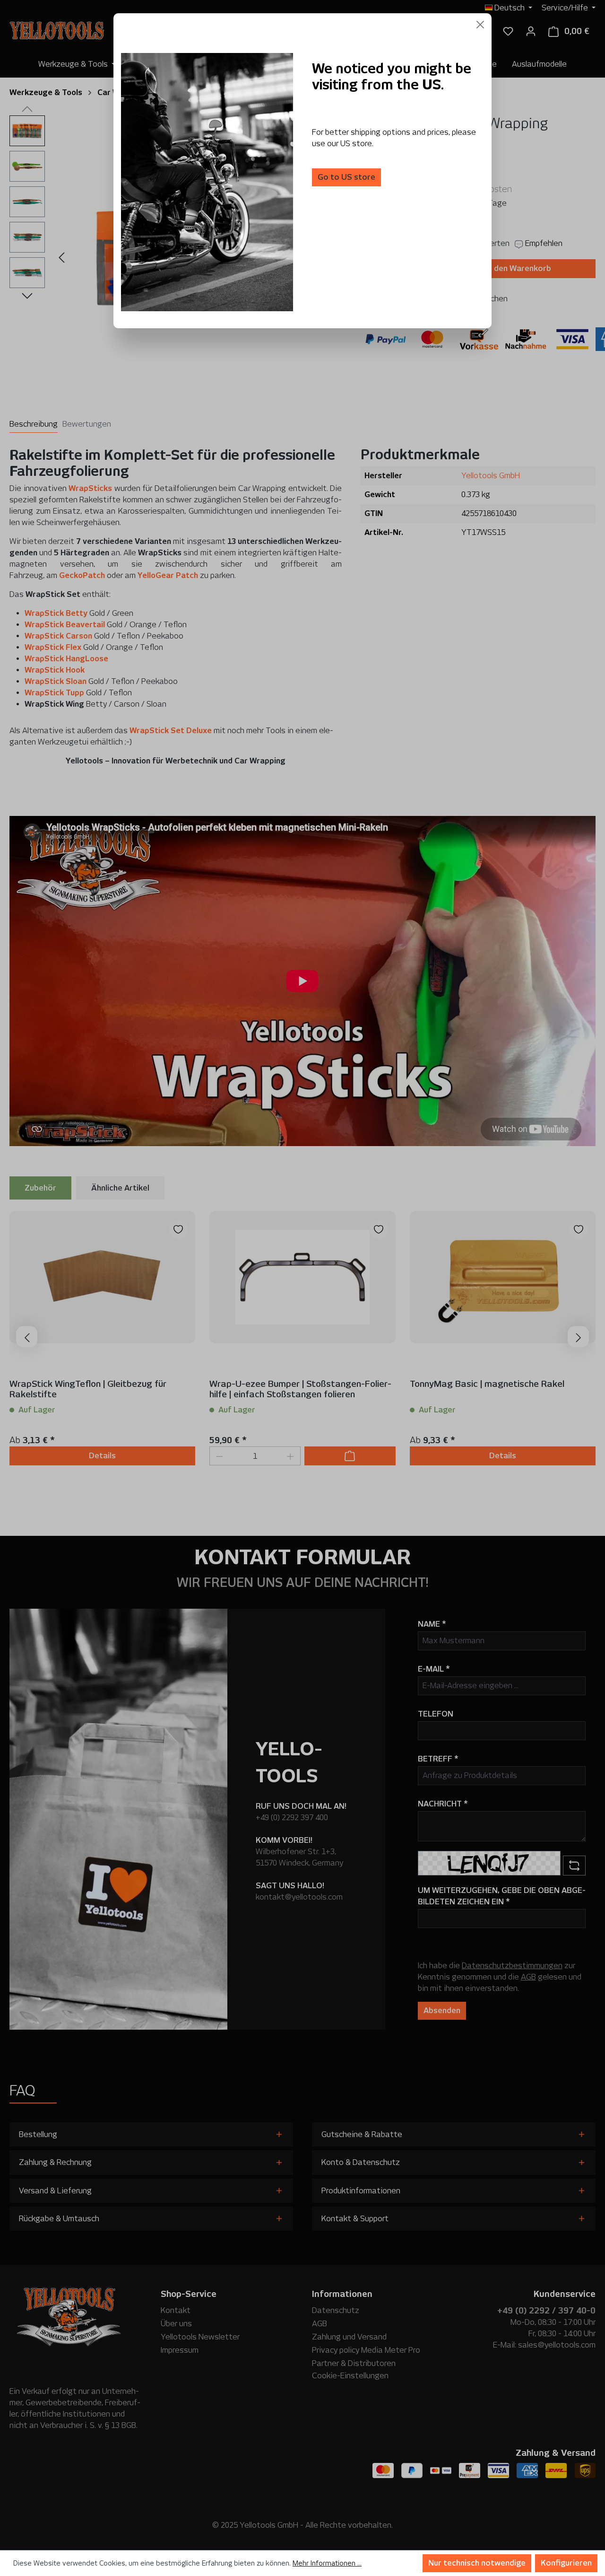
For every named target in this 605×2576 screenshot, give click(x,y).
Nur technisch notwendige (477, 2563)
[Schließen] (480, 25)
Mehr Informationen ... (327, 2563)
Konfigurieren (566, 2563)
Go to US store (346, 177)
